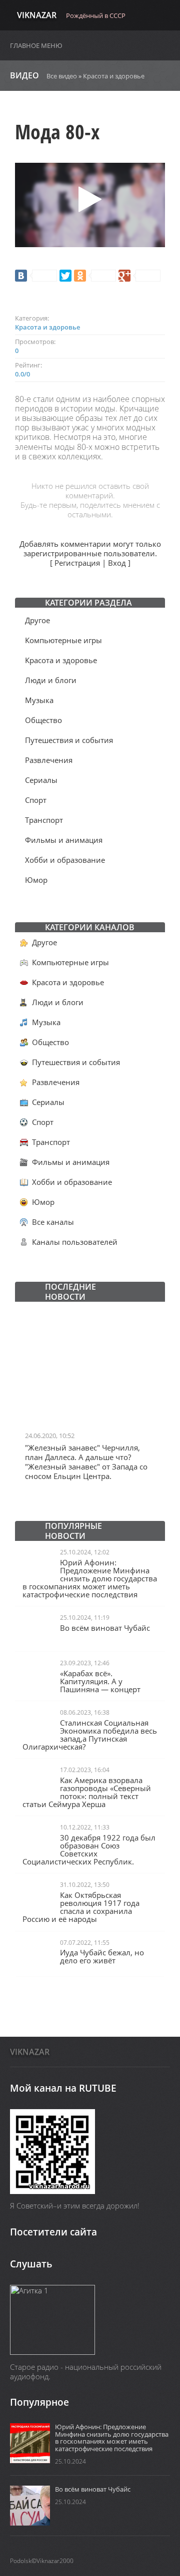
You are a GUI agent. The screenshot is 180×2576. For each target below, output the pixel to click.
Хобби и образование (65, 860)
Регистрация (77, 563)
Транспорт (44, 820)
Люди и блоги (51, 680)
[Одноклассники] (95, 276)
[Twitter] (65, 276)
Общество (43, 720)
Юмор (36, 880)
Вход (117, 563)
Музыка (39, 700)
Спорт (36, 800)
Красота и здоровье (114, 76)
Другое (37, 620)
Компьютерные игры (63, 640)
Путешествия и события (69, 740)
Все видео (62, 76)
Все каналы (53, 1222)
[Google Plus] (139, 276)
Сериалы (41, 780)
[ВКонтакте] (36, 276)
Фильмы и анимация (64, 840)
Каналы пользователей (75, 1242)
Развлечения (49, 760)
